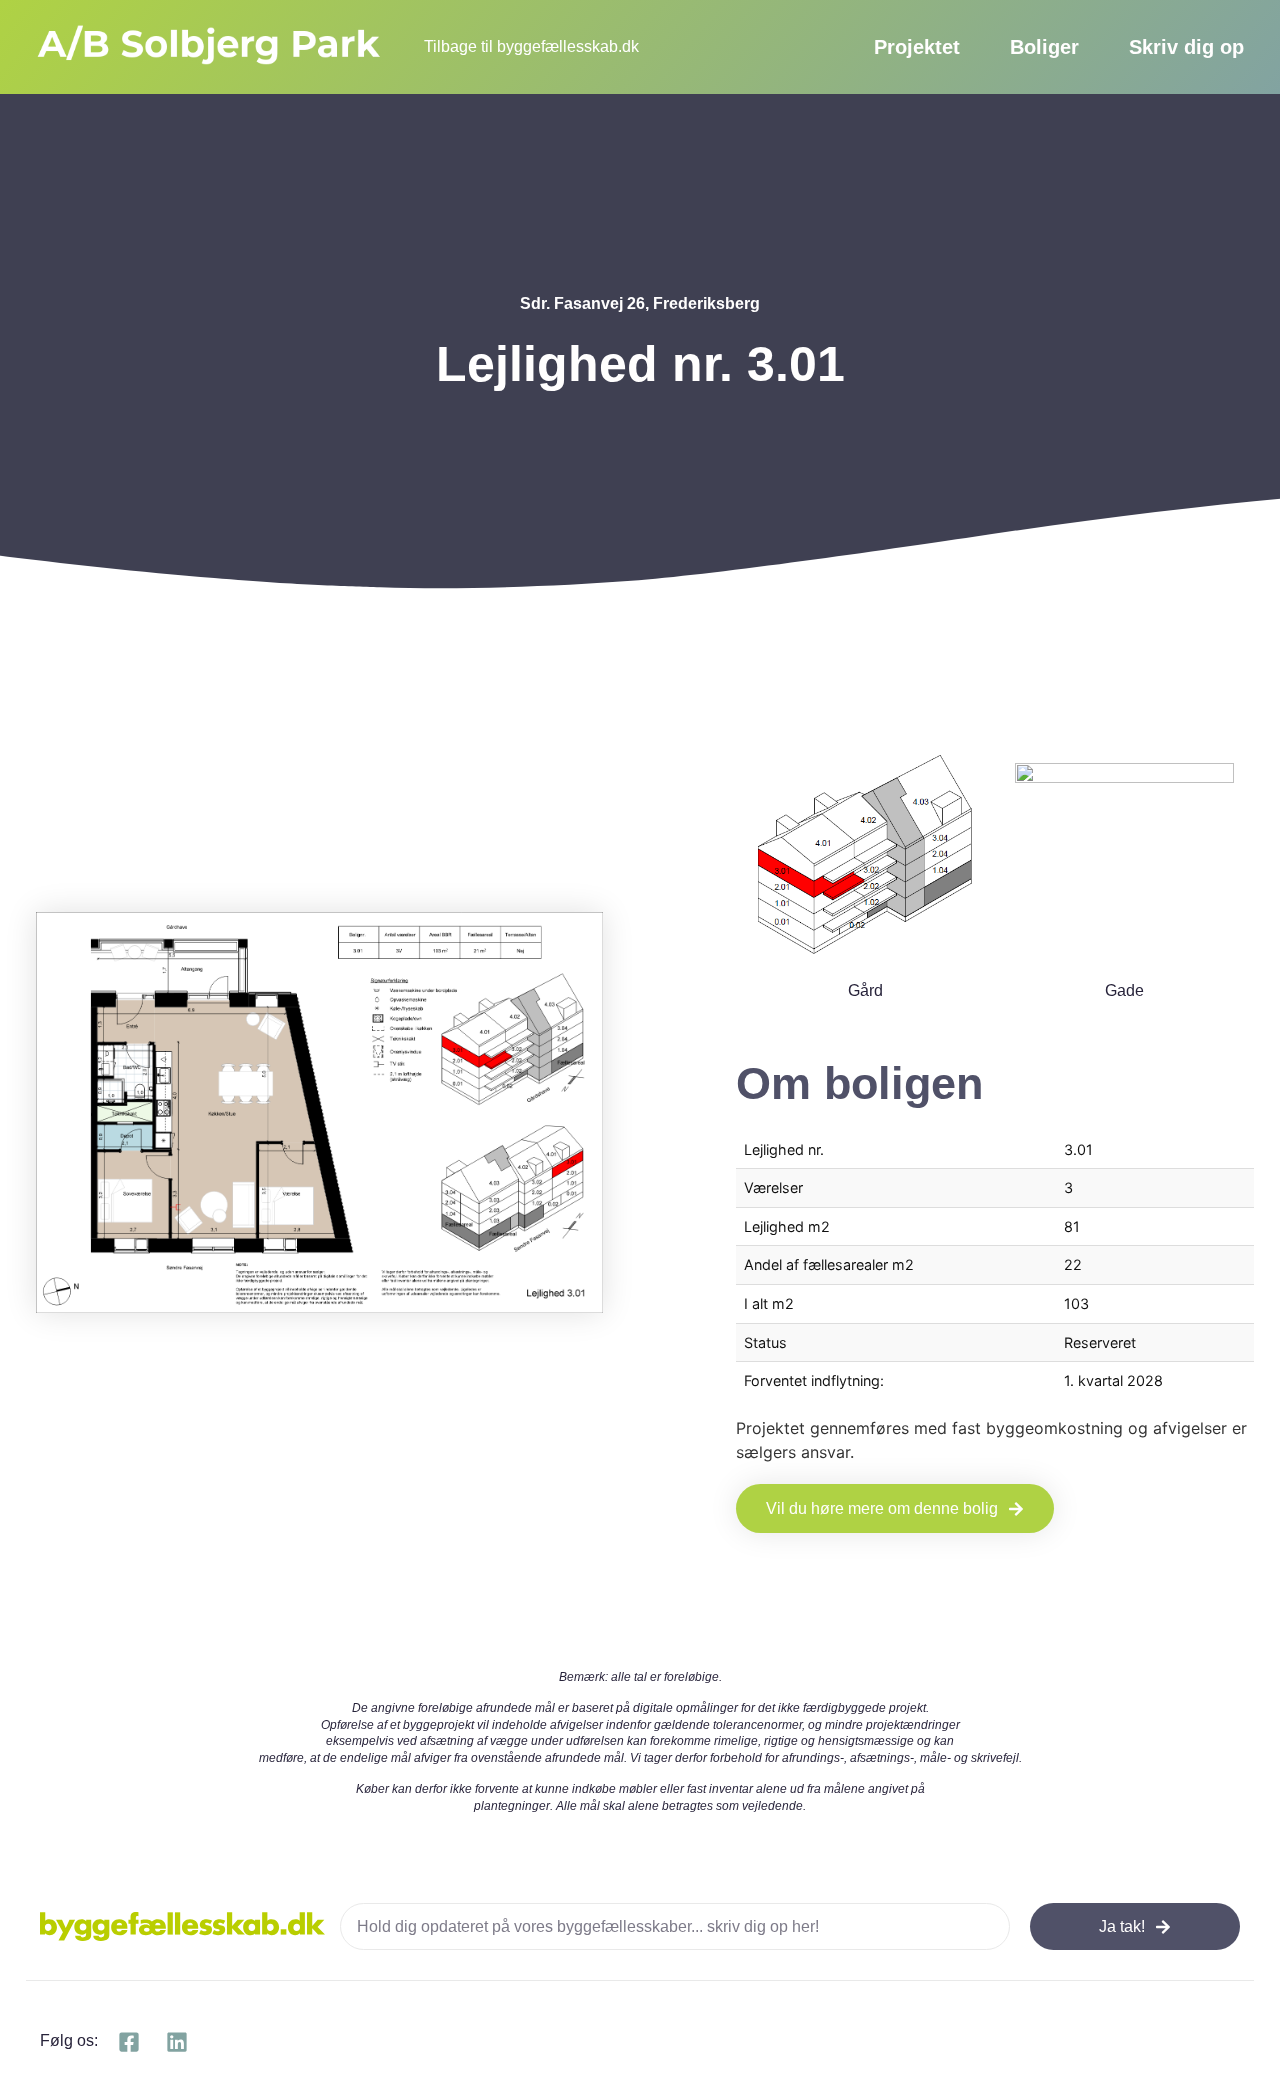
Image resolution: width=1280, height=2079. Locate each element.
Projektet (917, 47)
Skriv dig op (1186, 47)
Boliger (1044, 47)
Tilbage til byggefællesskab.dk (531, 46)
